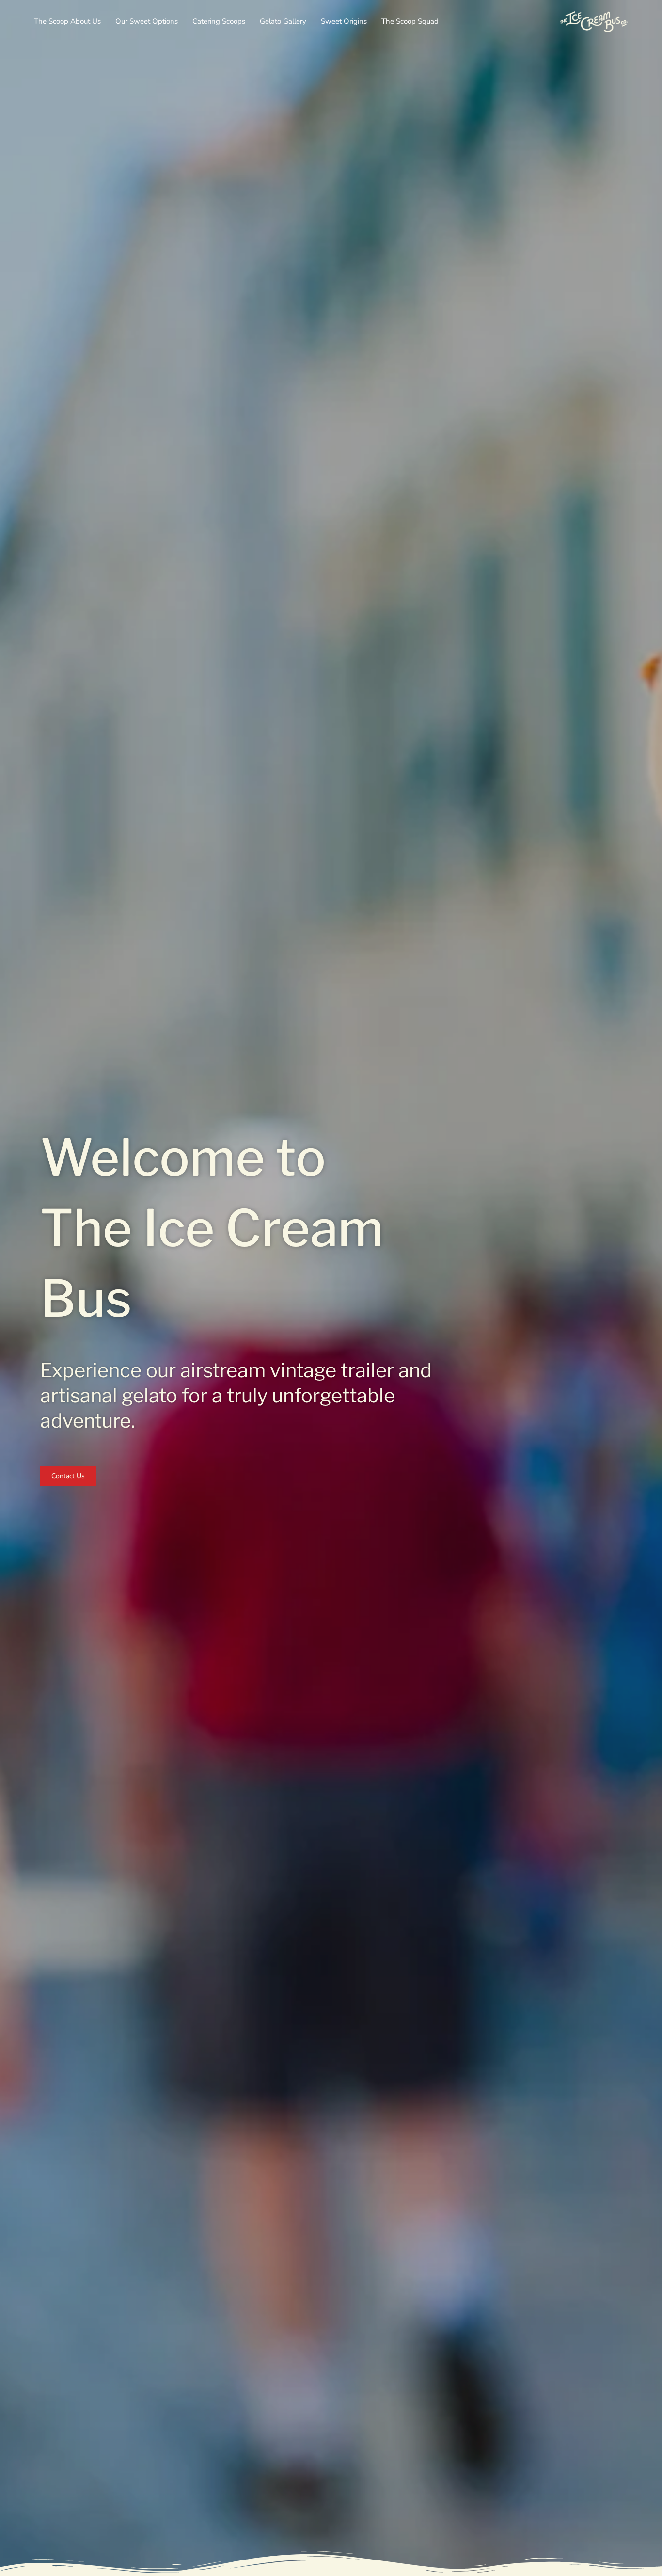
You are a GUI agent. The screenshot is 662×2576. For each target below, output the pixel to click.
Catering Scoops (219, 21)
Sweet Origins (344, 21)
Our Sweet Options (147, 21)
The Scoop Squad (410, 21)
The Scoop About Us (67, 21)
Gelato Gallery (283, 21)
